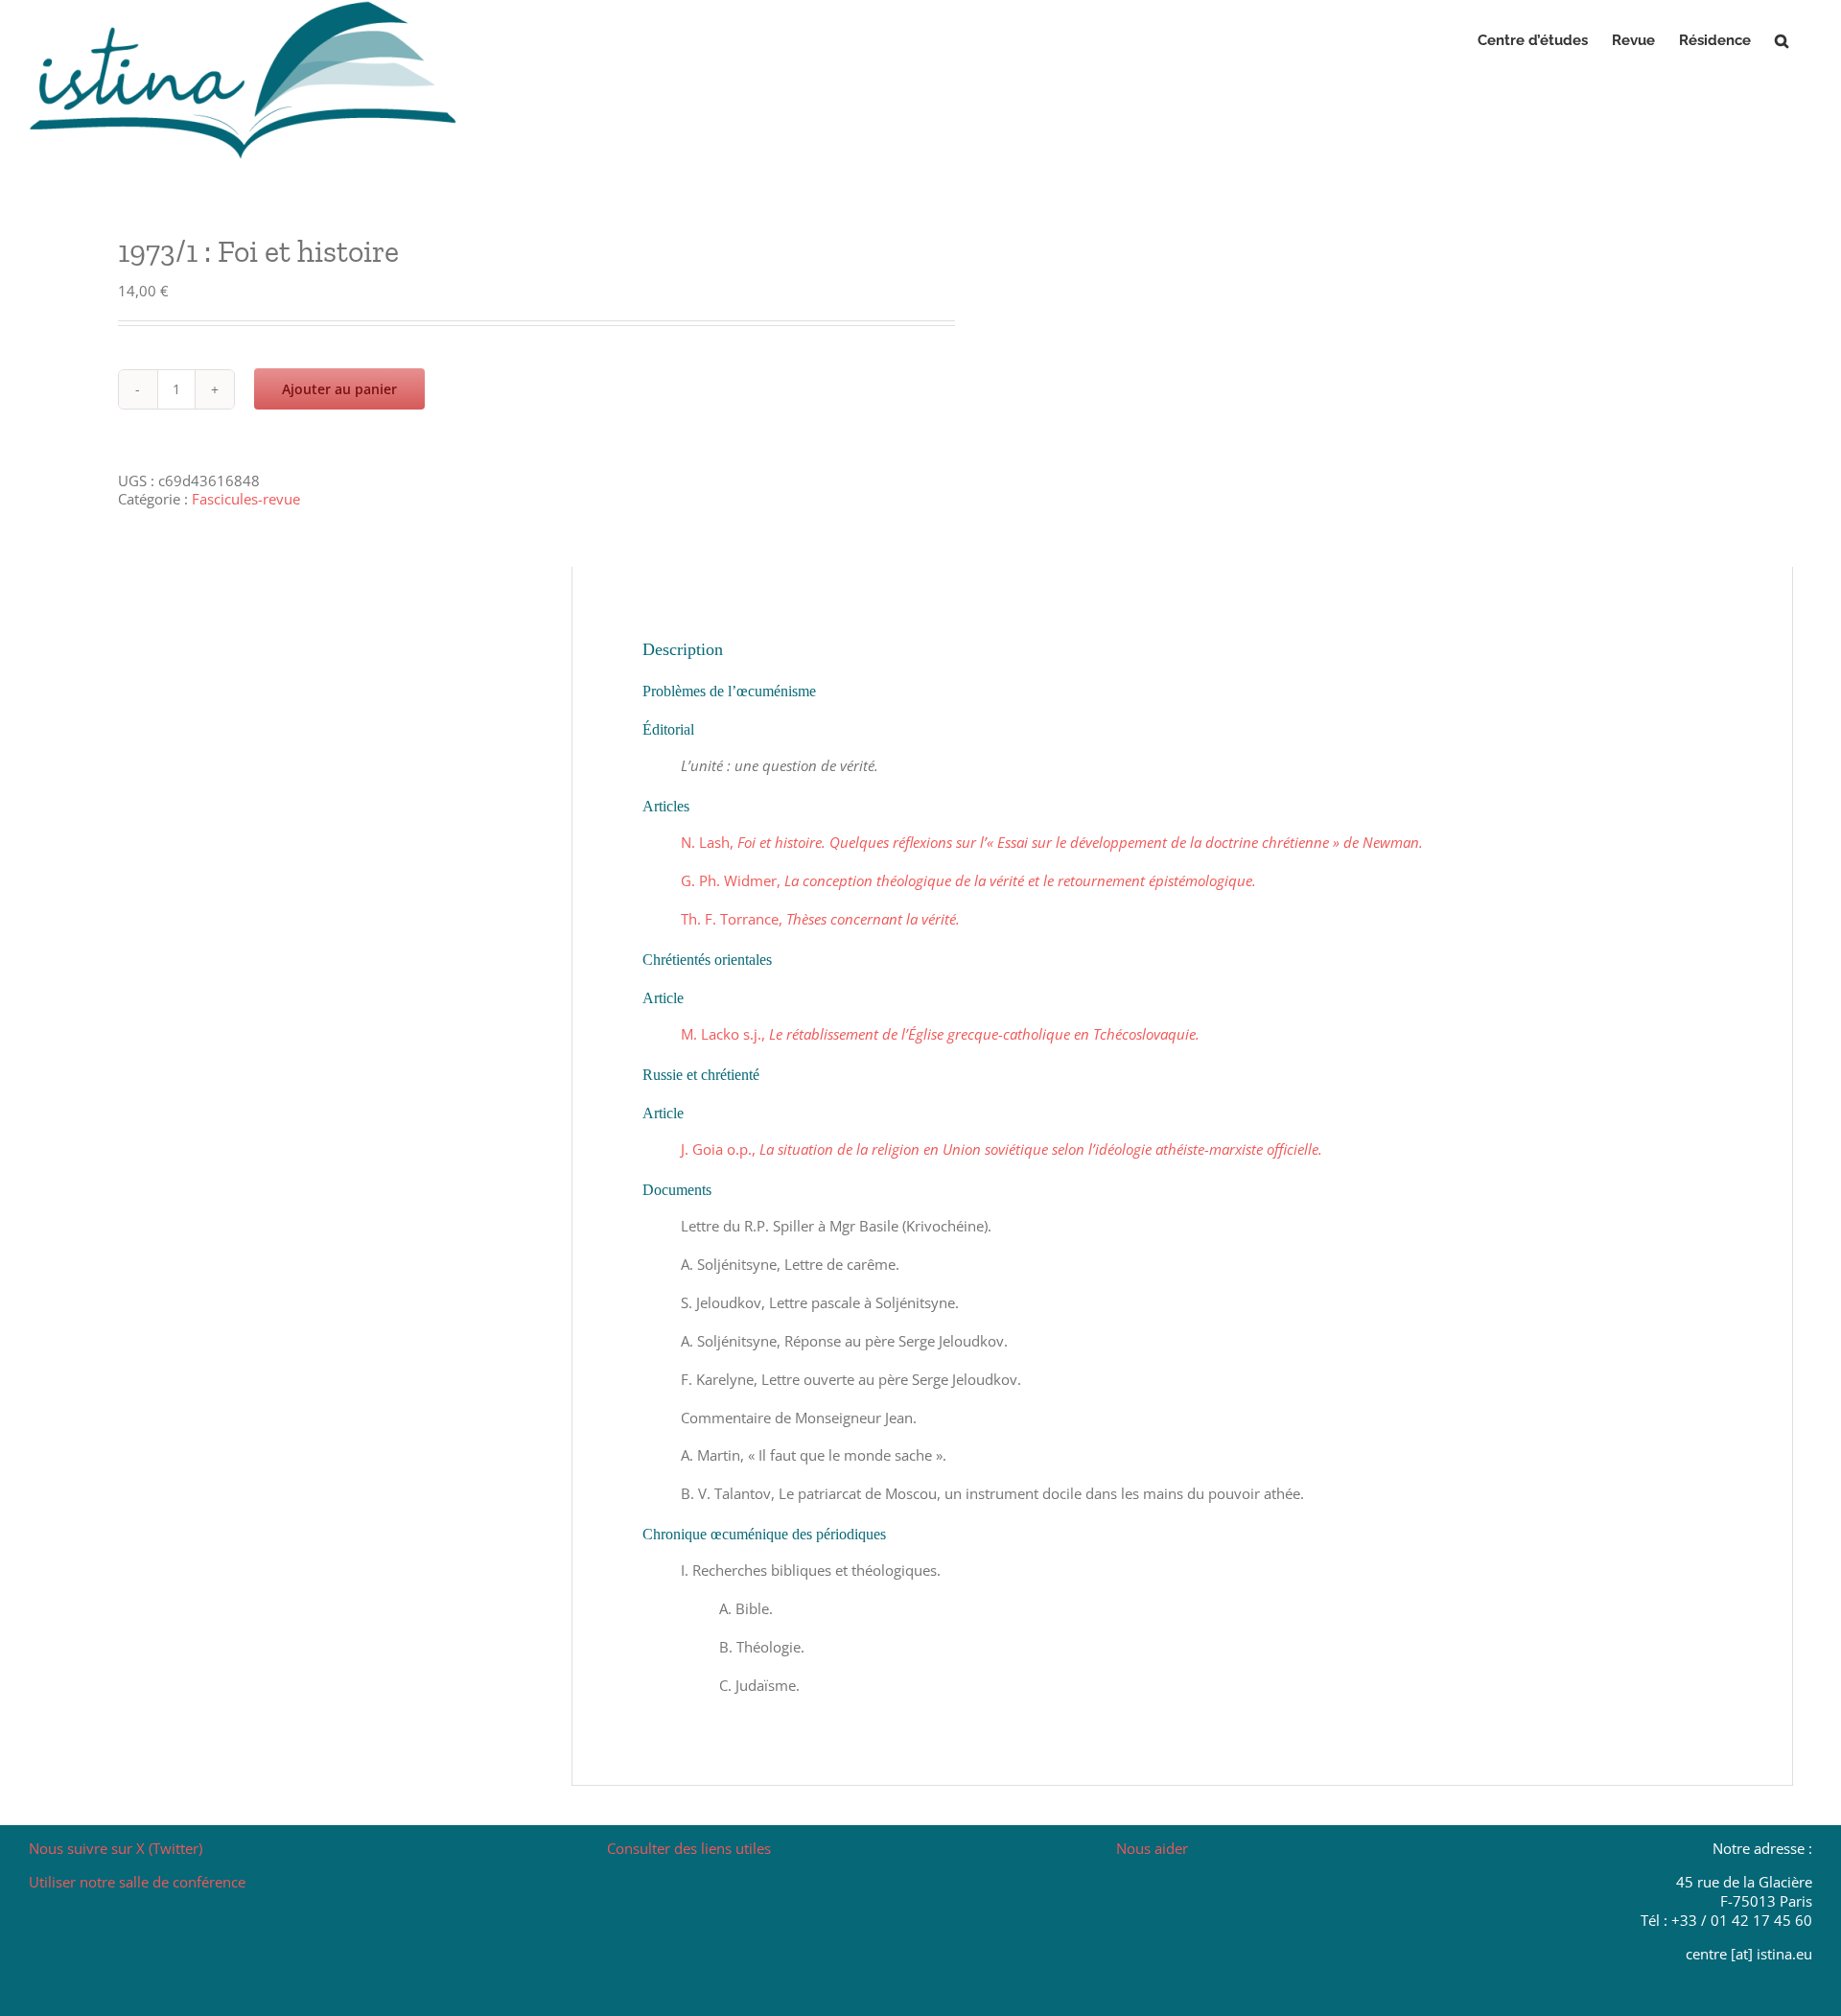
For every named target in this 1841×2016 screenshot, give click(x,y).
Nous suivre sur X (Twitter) (116, 1848)
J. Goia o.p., (1002, 1149)
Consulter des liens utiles (689, 1848)
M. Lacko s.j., (940, 1034)
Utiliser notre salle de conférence (137, 1882)
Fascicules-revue (246, 499)
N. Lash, (1052, 842)
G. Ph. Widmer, (968, 880)
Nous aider (1152, 1848)
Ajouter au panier (339, 389)
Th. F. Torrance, (820, 919)
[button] (1782, 40)
